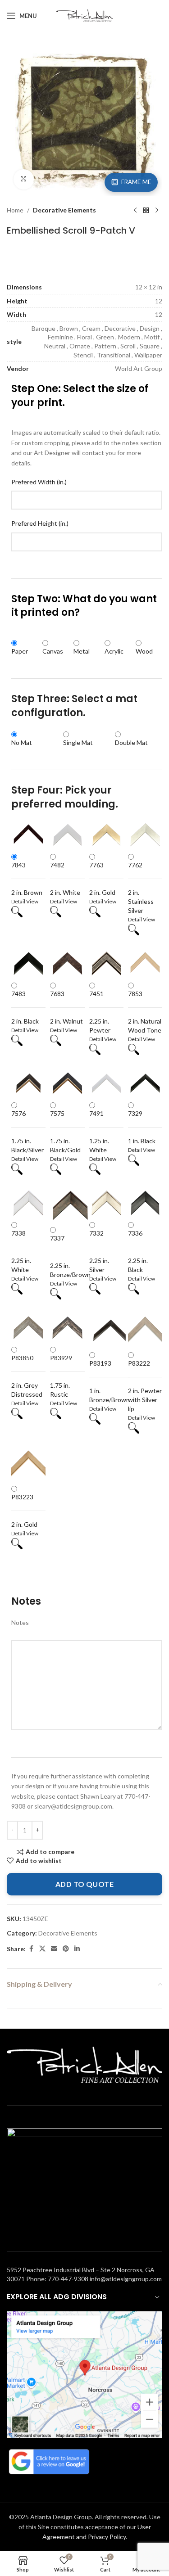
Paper (20, 651)
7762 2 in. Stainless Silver (141, 888)
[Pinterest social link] (66, 1949)
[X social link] (42, 1949)
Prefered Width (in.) (39, 482)
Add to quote (85, 1884)
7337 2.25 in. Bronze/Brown (70, 1256)
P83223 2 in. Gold (24, 1511)
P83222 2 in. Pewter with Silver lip (145, 1386)
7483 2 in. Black (25, 1007)
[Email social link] (54, 1949)
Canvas (53, 651)
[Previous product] (135, 211)
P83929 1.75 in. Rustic (61, 1376)
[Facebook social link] (31, 1949)
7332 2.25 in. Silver (99, 1251)
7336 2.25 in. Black (138, 1251)
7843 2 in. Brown (27, 879)
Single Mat (78, 742)
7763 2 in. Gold (102, 879)
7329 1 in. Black (142, 1127)
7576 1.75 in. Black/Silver (27, 1132)
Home (15, 210)
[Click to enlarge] (24, 179)
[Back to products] (146, 211)
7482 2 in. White (65, 879)
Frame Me (136, 182)
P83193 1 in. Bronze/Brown (110, 1381)
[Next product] (157, 211)
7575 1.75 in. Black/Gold (65, 1132)
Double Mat (131, 742)
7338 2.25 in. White (21, 1251)
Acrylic (114, 651)
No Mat (22, 742)
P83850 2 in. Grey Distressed (27, 1376)
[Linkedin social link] (77, 1949)
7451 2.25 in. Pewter (100, 1012)
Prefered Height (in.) (40, 523)
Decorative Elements (64, 210)
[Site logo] (84, 15)
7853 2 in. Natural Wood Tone (145, 1012)
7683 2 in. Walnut (66, 1007)
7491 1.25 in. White (99, 1132)
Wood (144, 651)
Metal (82, 651)
